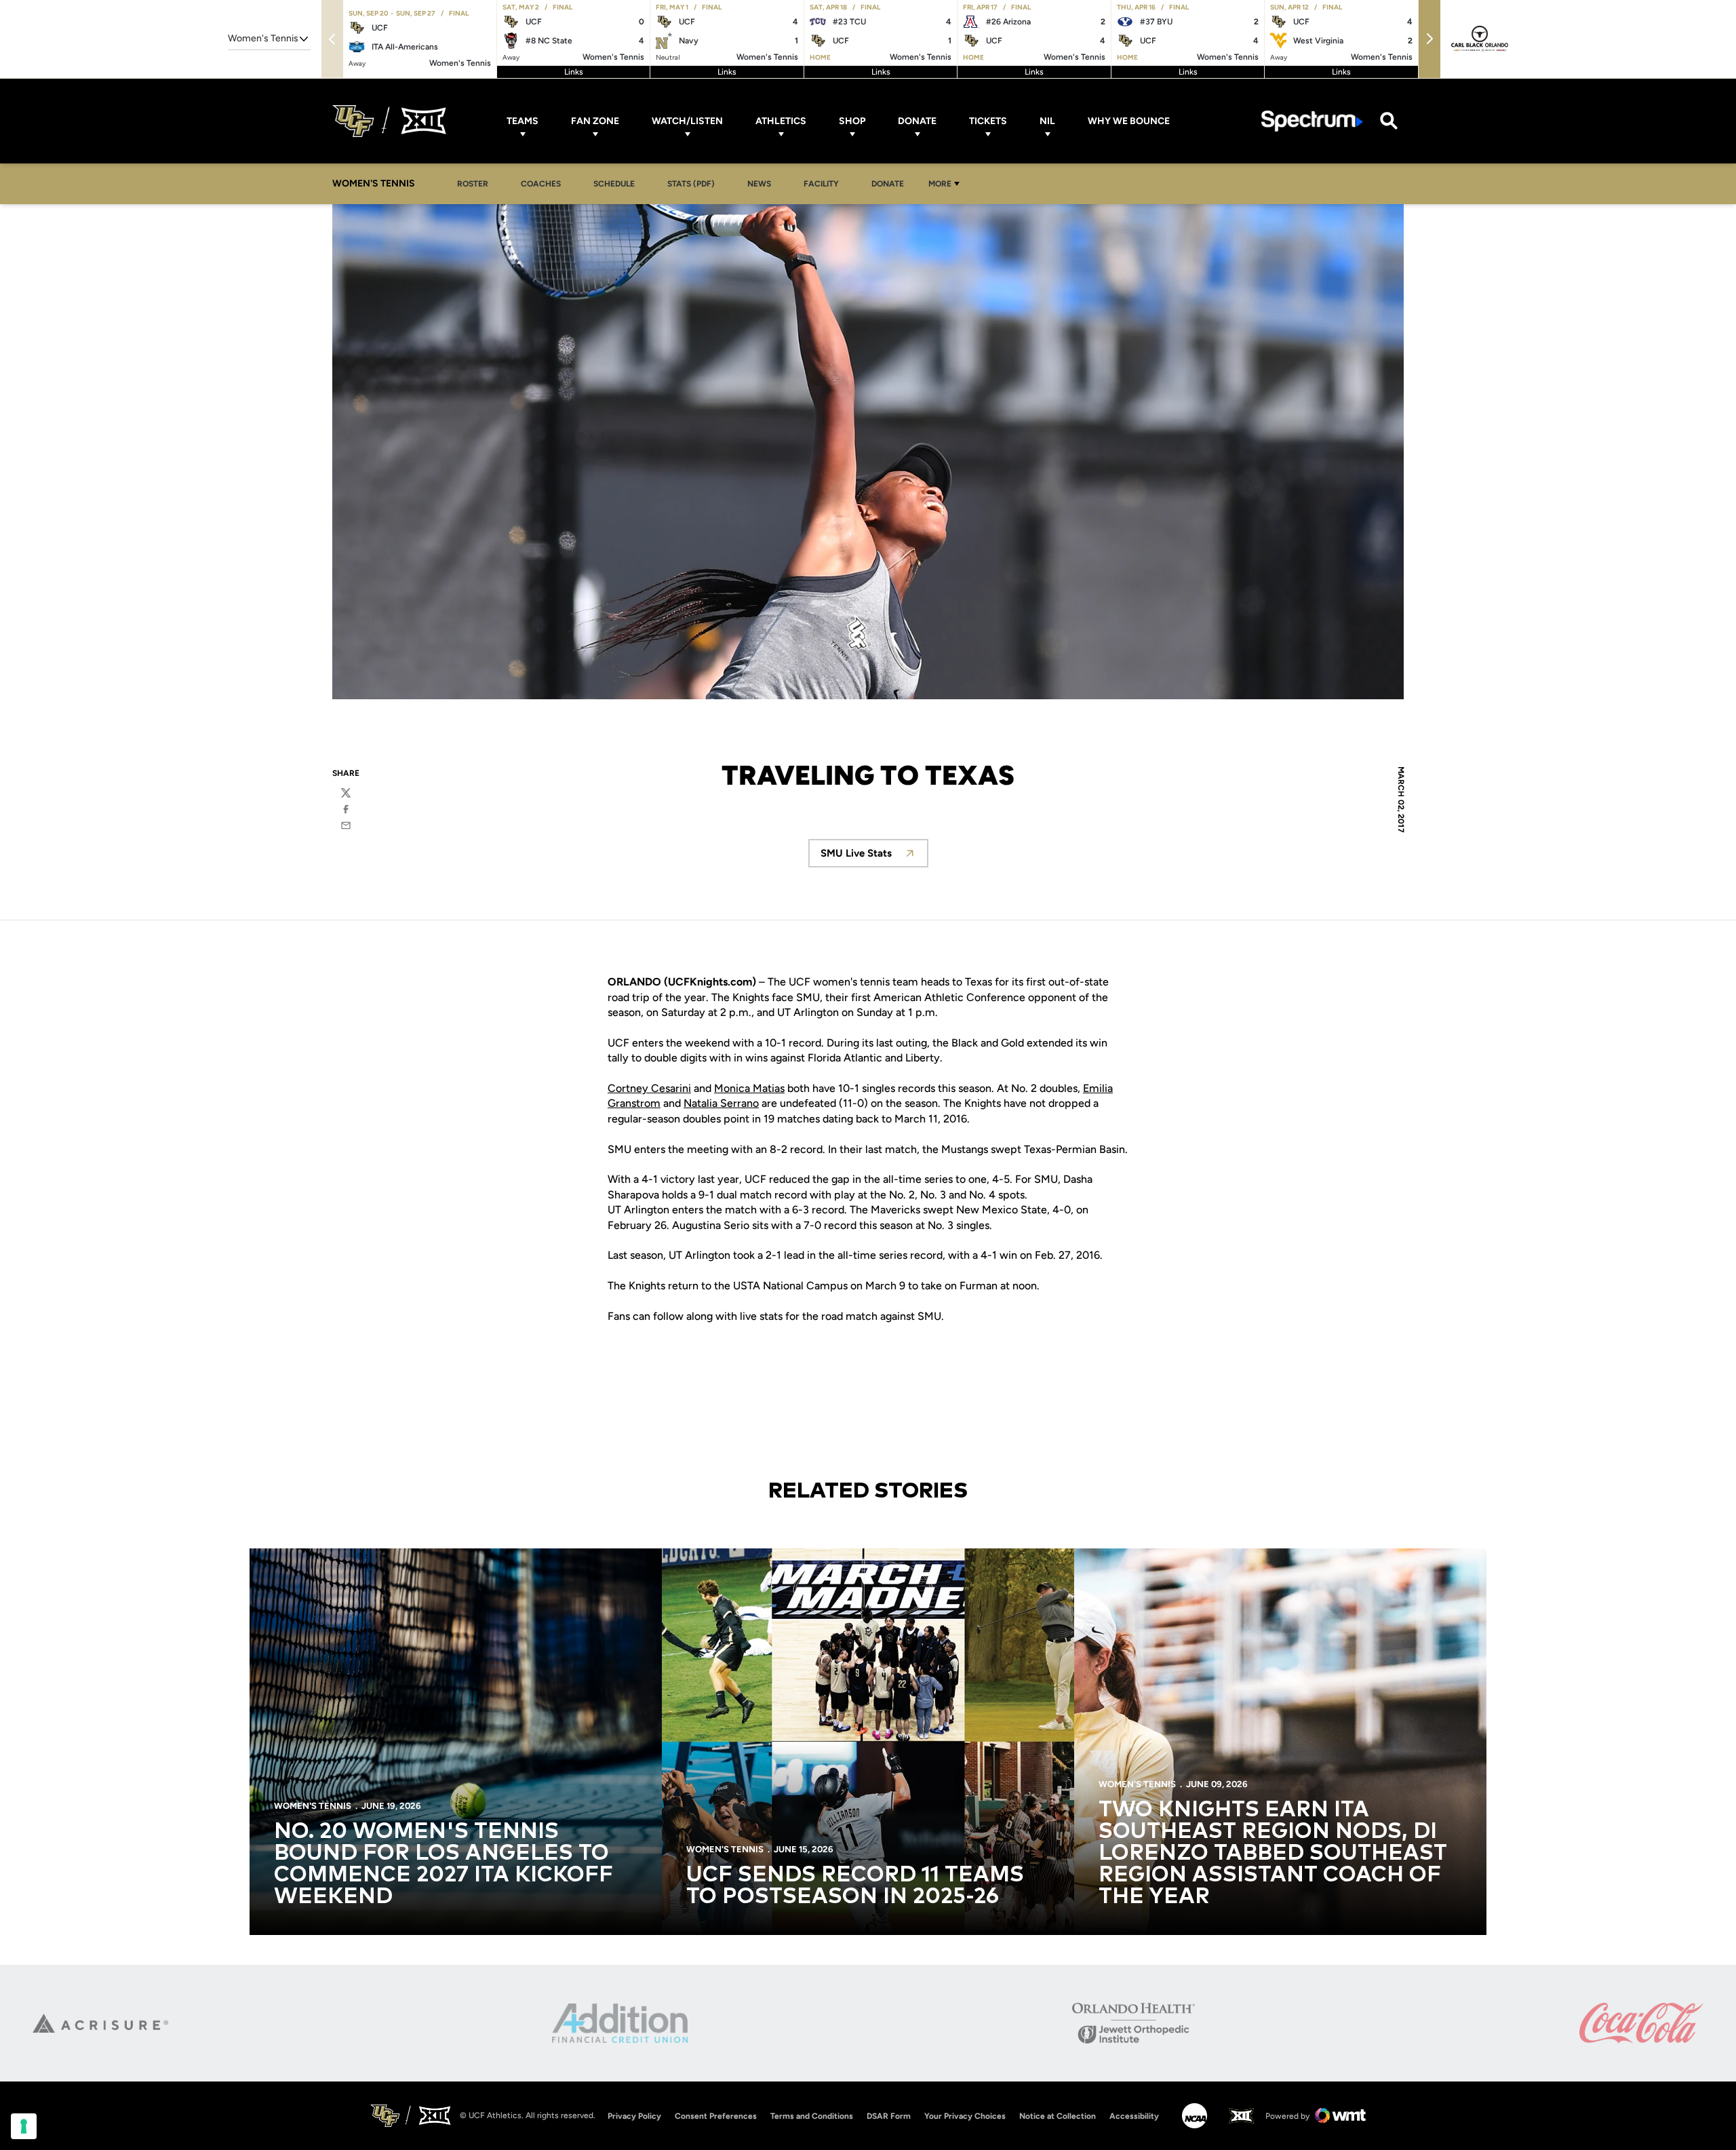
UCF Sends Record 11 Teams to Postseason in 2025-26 (855, 1886)
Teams (522, 121)
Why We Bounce (1129, 121)
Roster (473, 184)
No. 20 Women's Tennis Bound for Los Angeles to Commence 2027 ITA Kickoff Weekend (443, 1864)
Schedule (614, 184)
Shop (852, 121)
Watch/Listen (687, 121)
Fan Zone (595, 121)
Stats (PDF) (691, 184)
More (940, 184)
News (759, 184)
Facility (821, 184)
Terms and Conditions (812, 2116)
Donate (917, 121)
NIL (1047, 121)
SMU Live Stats (874, 857)
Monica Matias (749, 1088)
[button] (1429, 39)
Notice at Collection (1058, 2116)
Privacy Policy (634, 2116)
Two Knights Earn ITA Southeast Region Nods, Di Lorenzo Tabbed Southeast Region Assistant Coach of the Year (1273, 1854)
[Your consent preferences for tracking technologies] (24, 2126)
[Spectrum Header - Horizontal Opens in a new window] (1312, 121)
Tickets (988, 121)
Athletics (781, 121)
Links (574, 72)
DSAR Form (889, 2116)
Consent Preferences (716, 2116)
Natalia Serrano (721, 1103)
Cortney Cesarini (649, 1088)
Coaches (541, 184)
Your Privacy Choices (965, 2116)
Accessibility (1134, 2116)
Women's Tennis (313, 1806)
